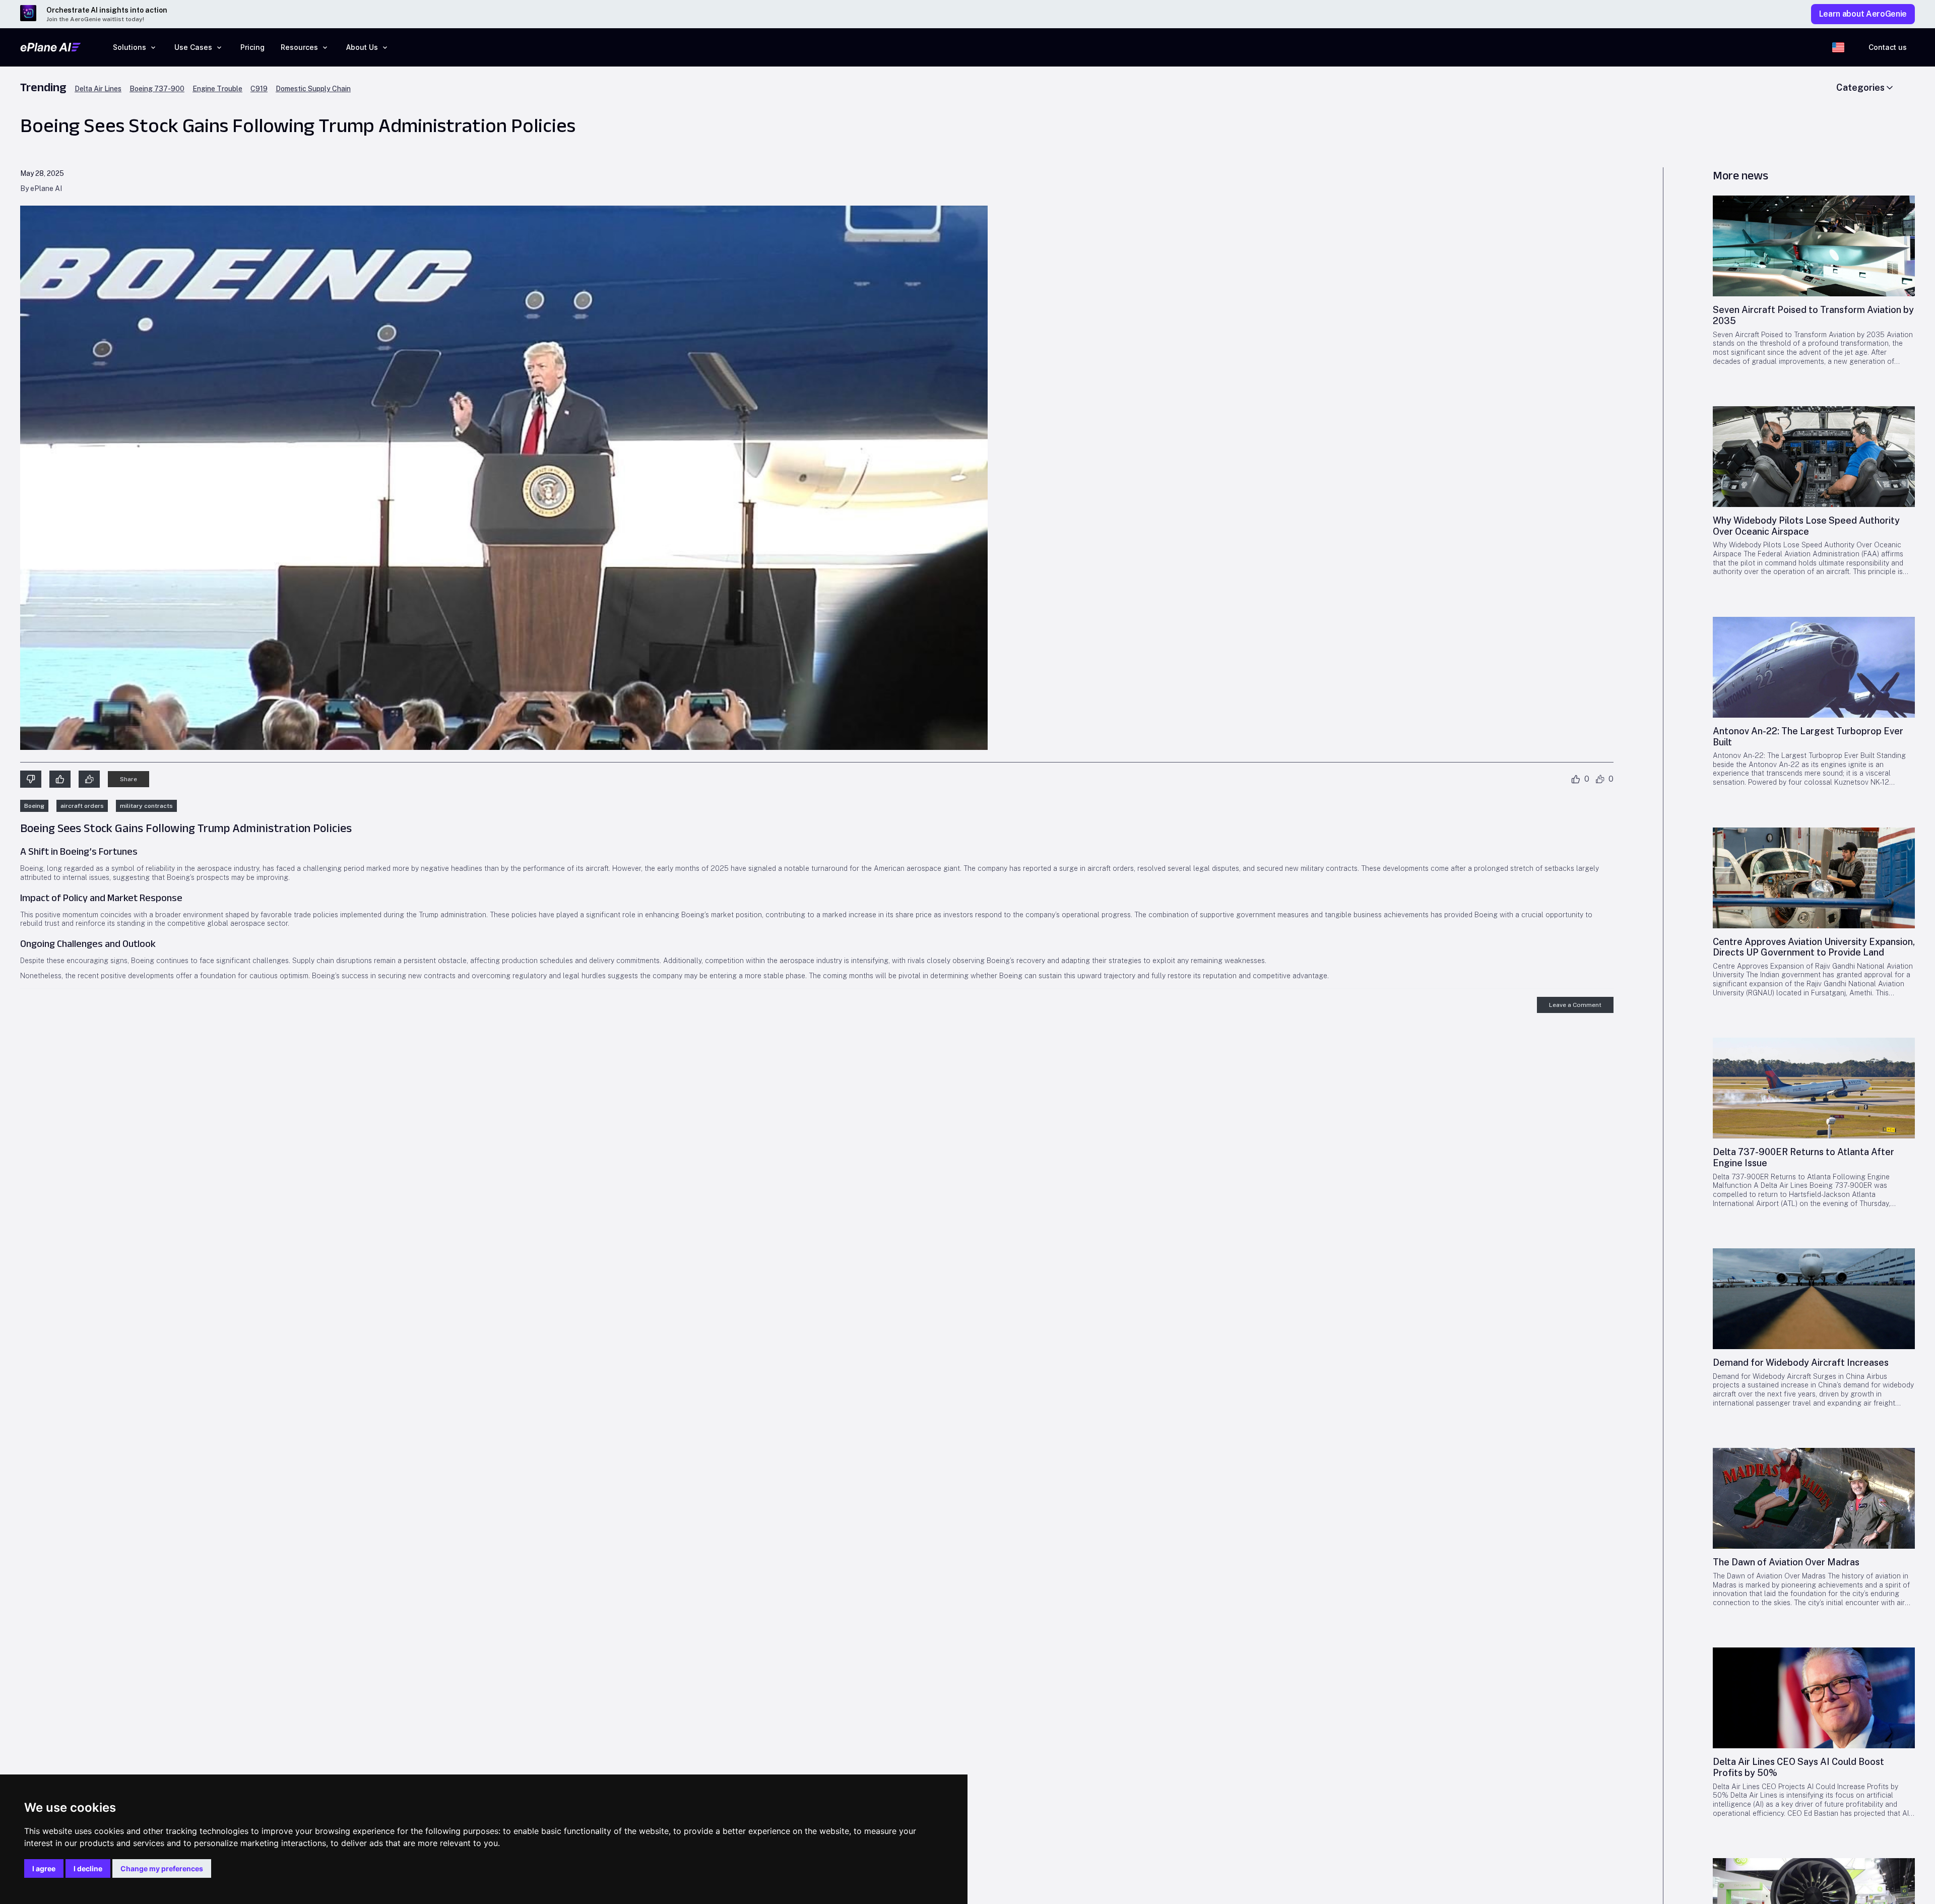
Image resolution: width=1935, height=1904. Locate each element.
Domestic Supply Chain (313, 89)
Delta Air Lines (98, 89)
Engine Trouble (217, 89)
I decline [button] (88, 1868)
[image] (1814, 246)
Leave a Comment (1575, 1005)
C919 (259, 89)
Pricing (252, 47)
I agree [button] (44, 1868)
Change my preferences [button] (162, 1868)
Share (128, 779)
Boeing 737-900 (157, 89)
